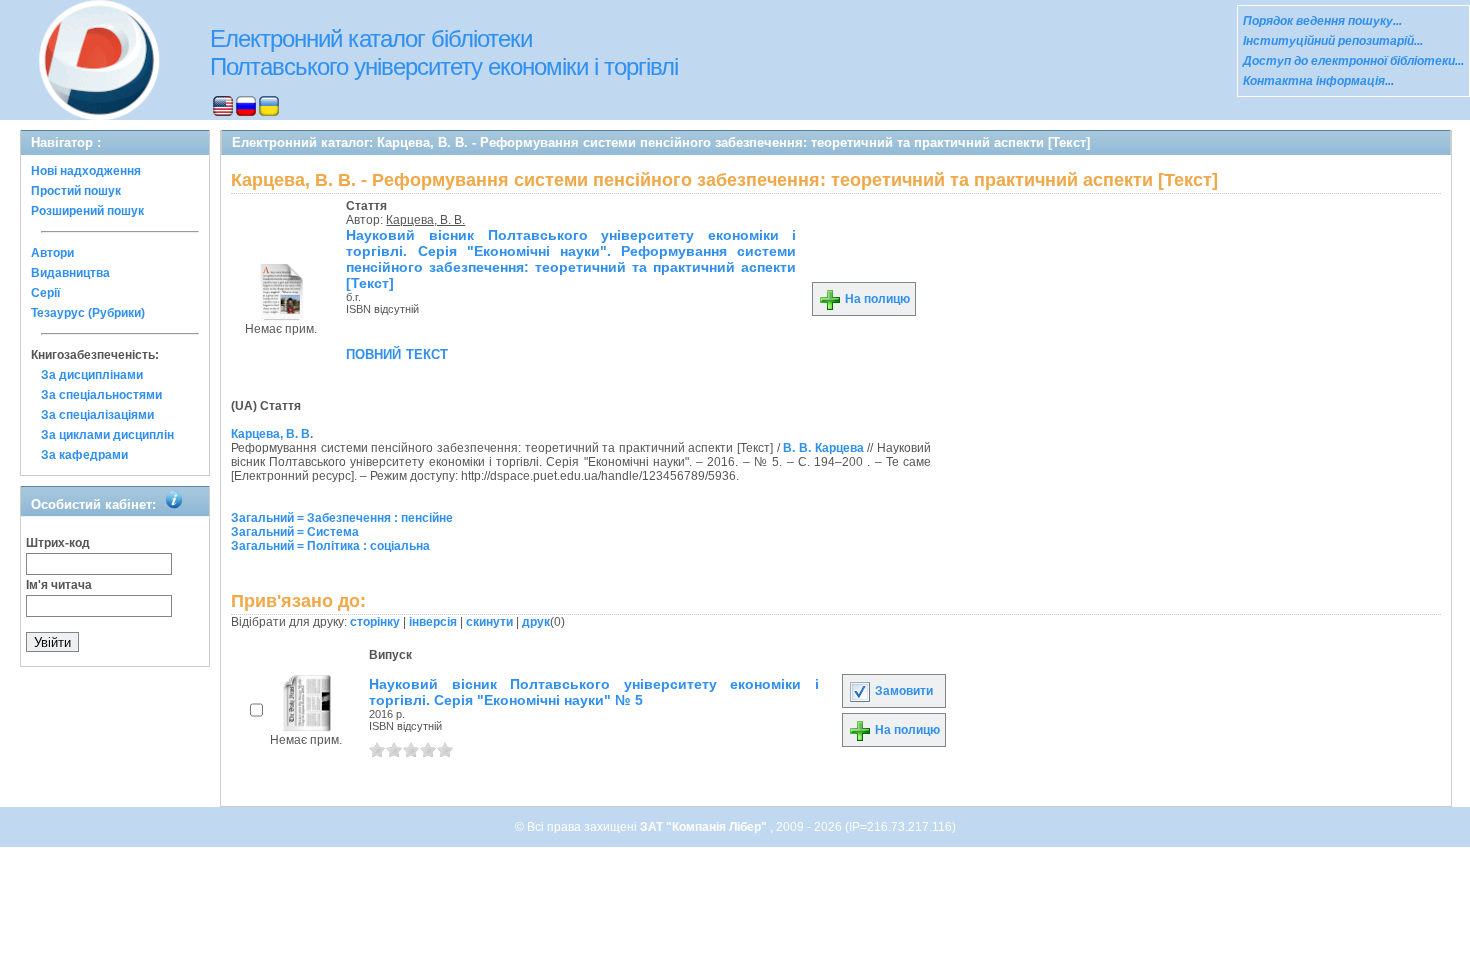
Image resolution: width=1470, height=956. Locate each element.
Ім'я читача (59, 585)
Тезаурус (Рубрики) (88, 313)
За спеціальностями (101, 395)
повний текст (397, 353)
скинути (489, 622)
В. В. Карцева (823, 448)
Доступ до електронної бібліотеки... (1353, 61)
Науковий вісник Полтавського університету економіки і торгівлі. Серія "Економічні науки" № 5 (594, 692)
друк (536, 622)
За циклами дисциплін (107, 435)
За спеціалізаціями (97, 415)
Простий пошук (76, 191)
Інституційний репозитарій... (1333, 41)
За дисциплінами (92, 375)
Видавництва (70, 273)
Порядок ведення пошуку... (1322, 21)
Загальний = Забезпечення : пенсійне (342, 518)
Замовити (902, 691)
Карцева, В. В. (425, 220)
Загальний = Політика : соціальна (330, 546)
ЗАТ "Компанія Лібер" (705, 827)
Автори (52, 253)
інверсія (433, 622)
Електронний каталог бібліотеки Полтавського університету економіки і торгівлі (444, 52)
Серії (45, 293)
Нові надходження (86, 171)
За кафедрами (84, 455)
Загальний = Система (295, 532)
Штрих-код (58, 543)
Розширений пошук (87, 211)
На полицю (876, 299)
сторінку (375, 622)
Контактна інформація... (1318, 81)
